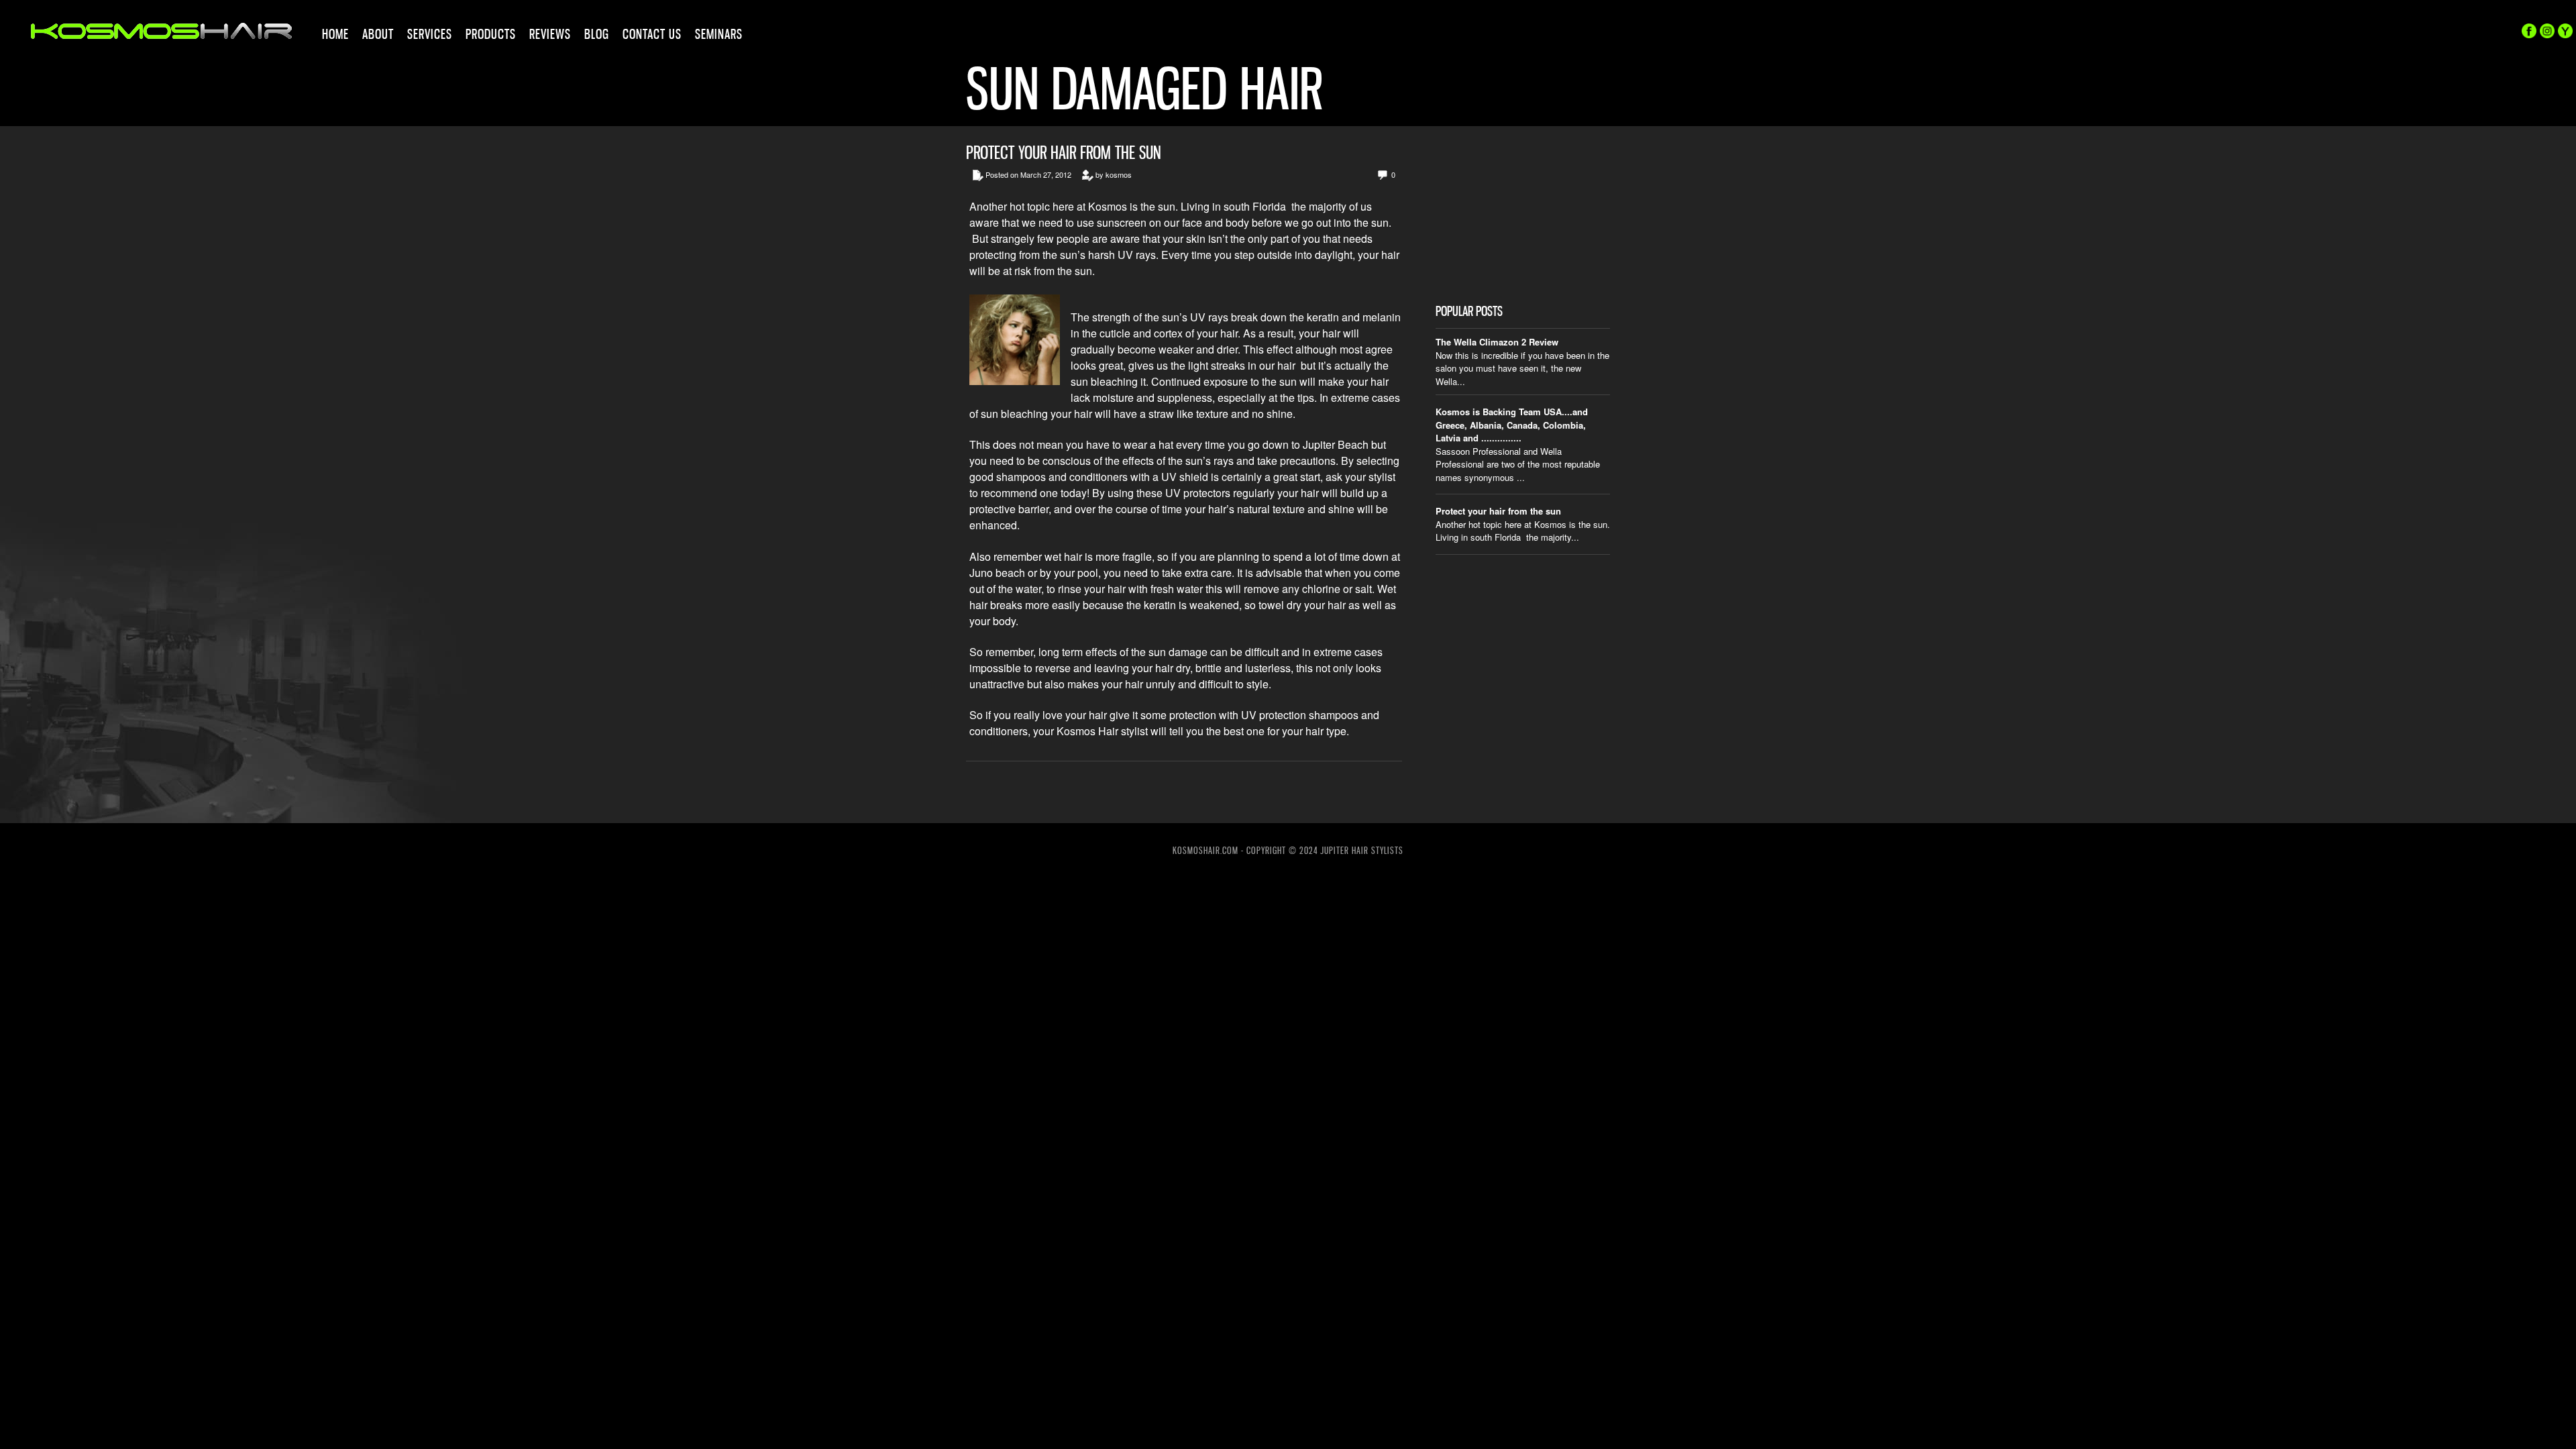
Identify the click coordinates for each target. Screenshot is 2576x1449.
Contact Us (652, 34)
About (378, 34)
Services (430, 34)
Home (335, 34)
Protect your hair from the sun (1064, 153)
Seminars (719, 34)
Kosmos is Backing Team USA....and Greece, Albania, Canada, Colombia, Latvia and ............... (1512, 425)
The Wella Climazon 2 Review (1497, 342)
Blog (597, 34)
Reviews (550, 34)
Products (491, 34)
